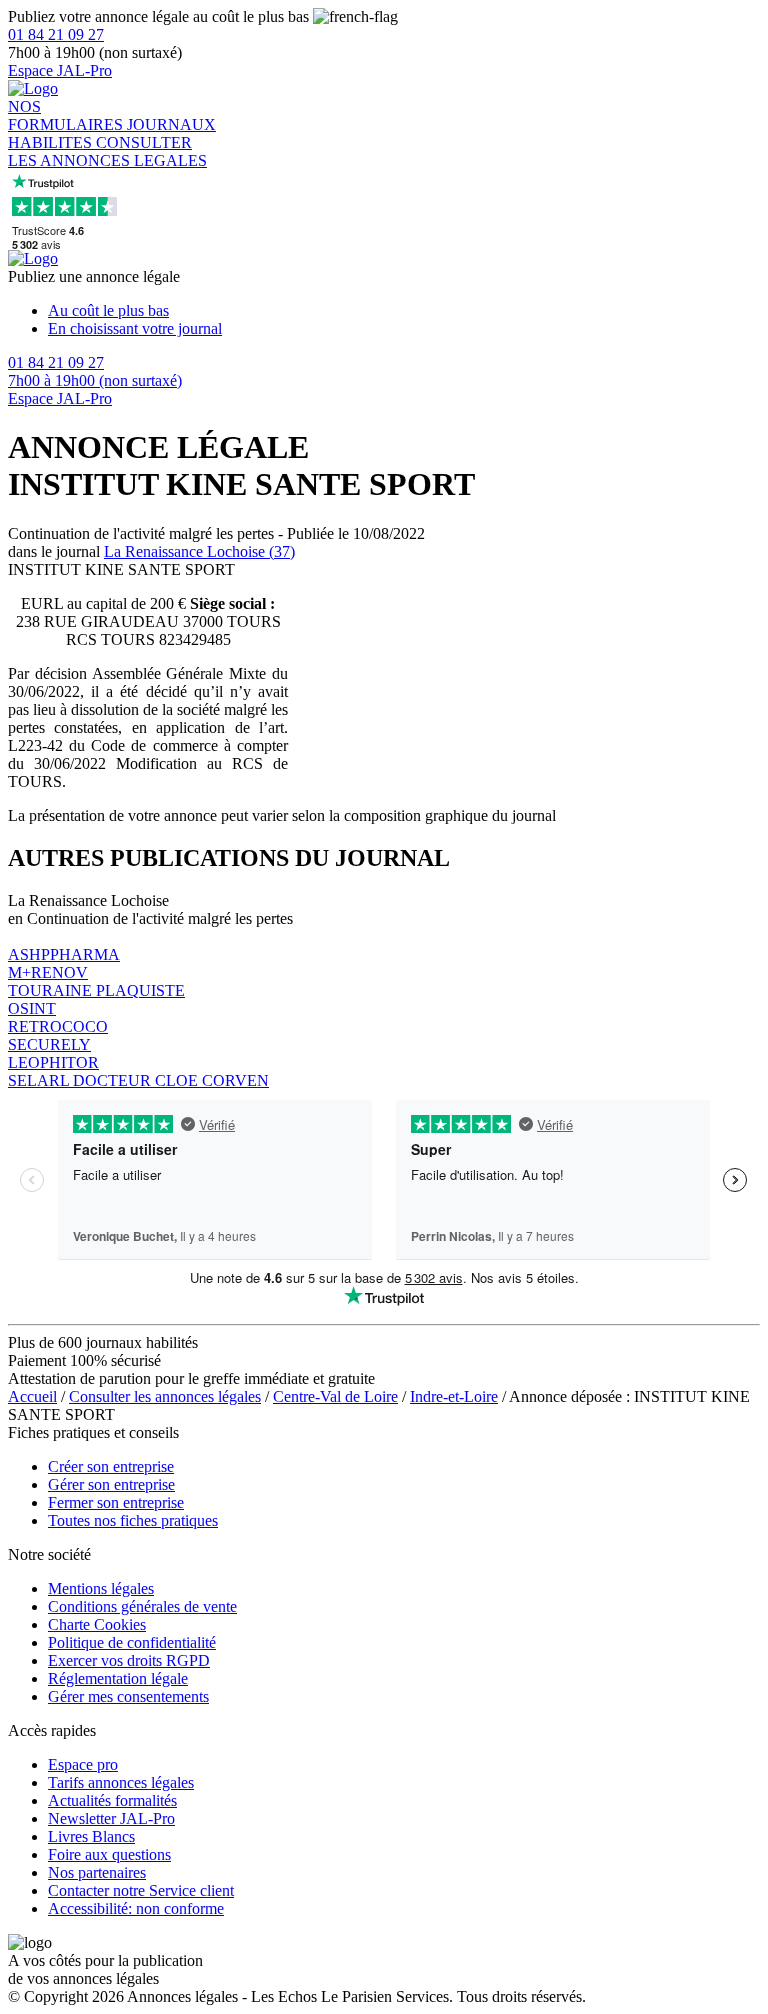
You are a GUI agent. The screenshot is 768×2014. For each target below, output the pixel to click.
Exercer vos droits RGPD (129, 1660)
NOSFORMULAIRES (67, 115)
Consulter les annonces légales (165, 1396)
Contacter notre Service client (141, 1890)
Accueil (32, 1396)
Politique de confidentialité (132, 1642)
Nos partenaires (97, 1872)
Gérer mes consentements (128, 1696)
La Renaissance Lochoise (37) (199, 551)
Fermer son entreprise (116, 1502)
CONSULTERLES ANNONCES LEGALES (107, 151)
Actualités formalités (112, 1800)
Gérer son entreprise (111, 1484)
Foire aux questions (109, 1854)
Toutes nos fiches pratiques (133, 1520)
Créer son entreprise (111, 1466)
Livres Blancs (91, 1836)
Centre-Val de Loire (335, 1396)
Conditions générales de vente (142, 1606)
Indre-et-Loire (454, 1396)
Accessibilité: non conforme (136, 1908)
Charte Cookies (97, 1624)
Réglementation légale (118, 1678)
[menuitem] (404, 311)
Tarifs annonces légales (121, 1782)
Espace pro (83, 1764)
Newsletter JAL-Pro (111, 1818)
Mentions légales (101, 1588)
